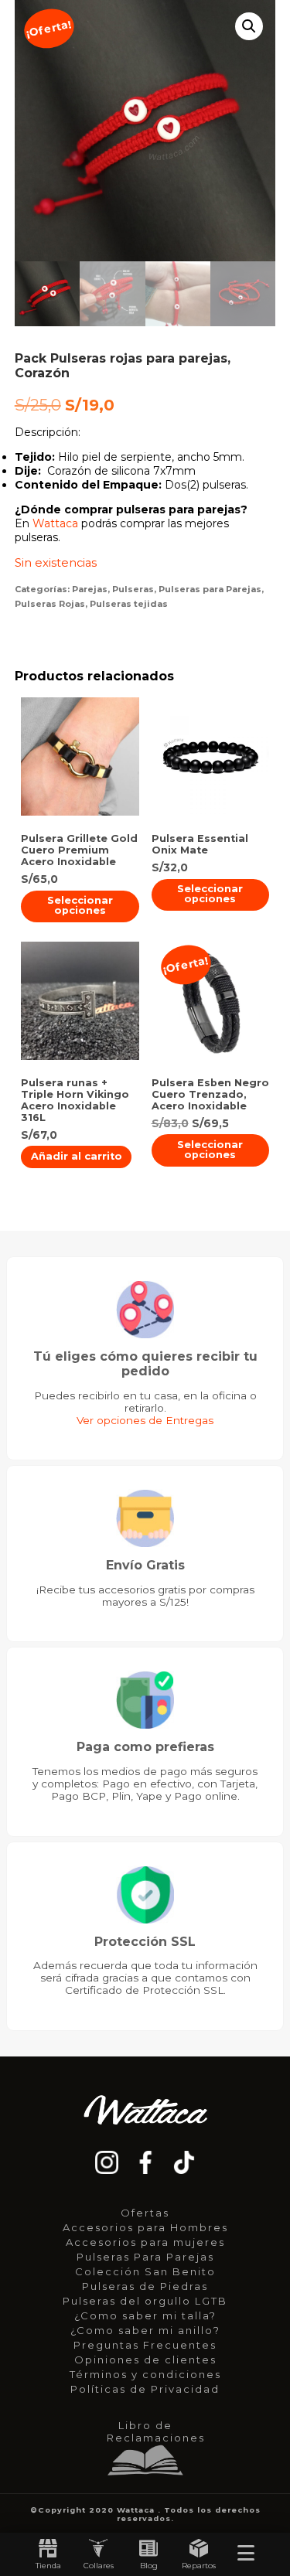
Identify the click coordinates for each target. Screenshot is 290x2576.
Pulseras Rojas (50, 604)
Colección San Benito (145, 2271)
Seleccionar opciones (80, 905)
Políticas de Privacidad (145, 2389)
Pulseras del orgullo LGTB (145, 2301)
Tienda (48, 2566)
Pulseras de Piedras (145, 2286)
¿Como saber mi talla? (145, 2315)
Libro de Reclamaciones (149, 2431)
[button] (249, 26)
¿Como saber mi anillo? (145, 2330)
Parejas (90, 589)
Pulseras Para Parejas (145, 2257)
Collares (99, 2566)
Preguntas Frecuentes (145, 2345)
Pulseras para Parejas (210, 589)
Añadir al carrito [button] (77, 1156)
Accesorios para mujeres (145, 2242)
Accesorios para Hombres (145, 2227)
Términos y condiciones (145, 2374)
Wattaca (55, 523)
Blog (149, 2566)
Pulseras (133, 589)
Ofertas (145, 2213)
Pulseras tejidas (129, 604)
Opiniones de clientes (145, 2360)
